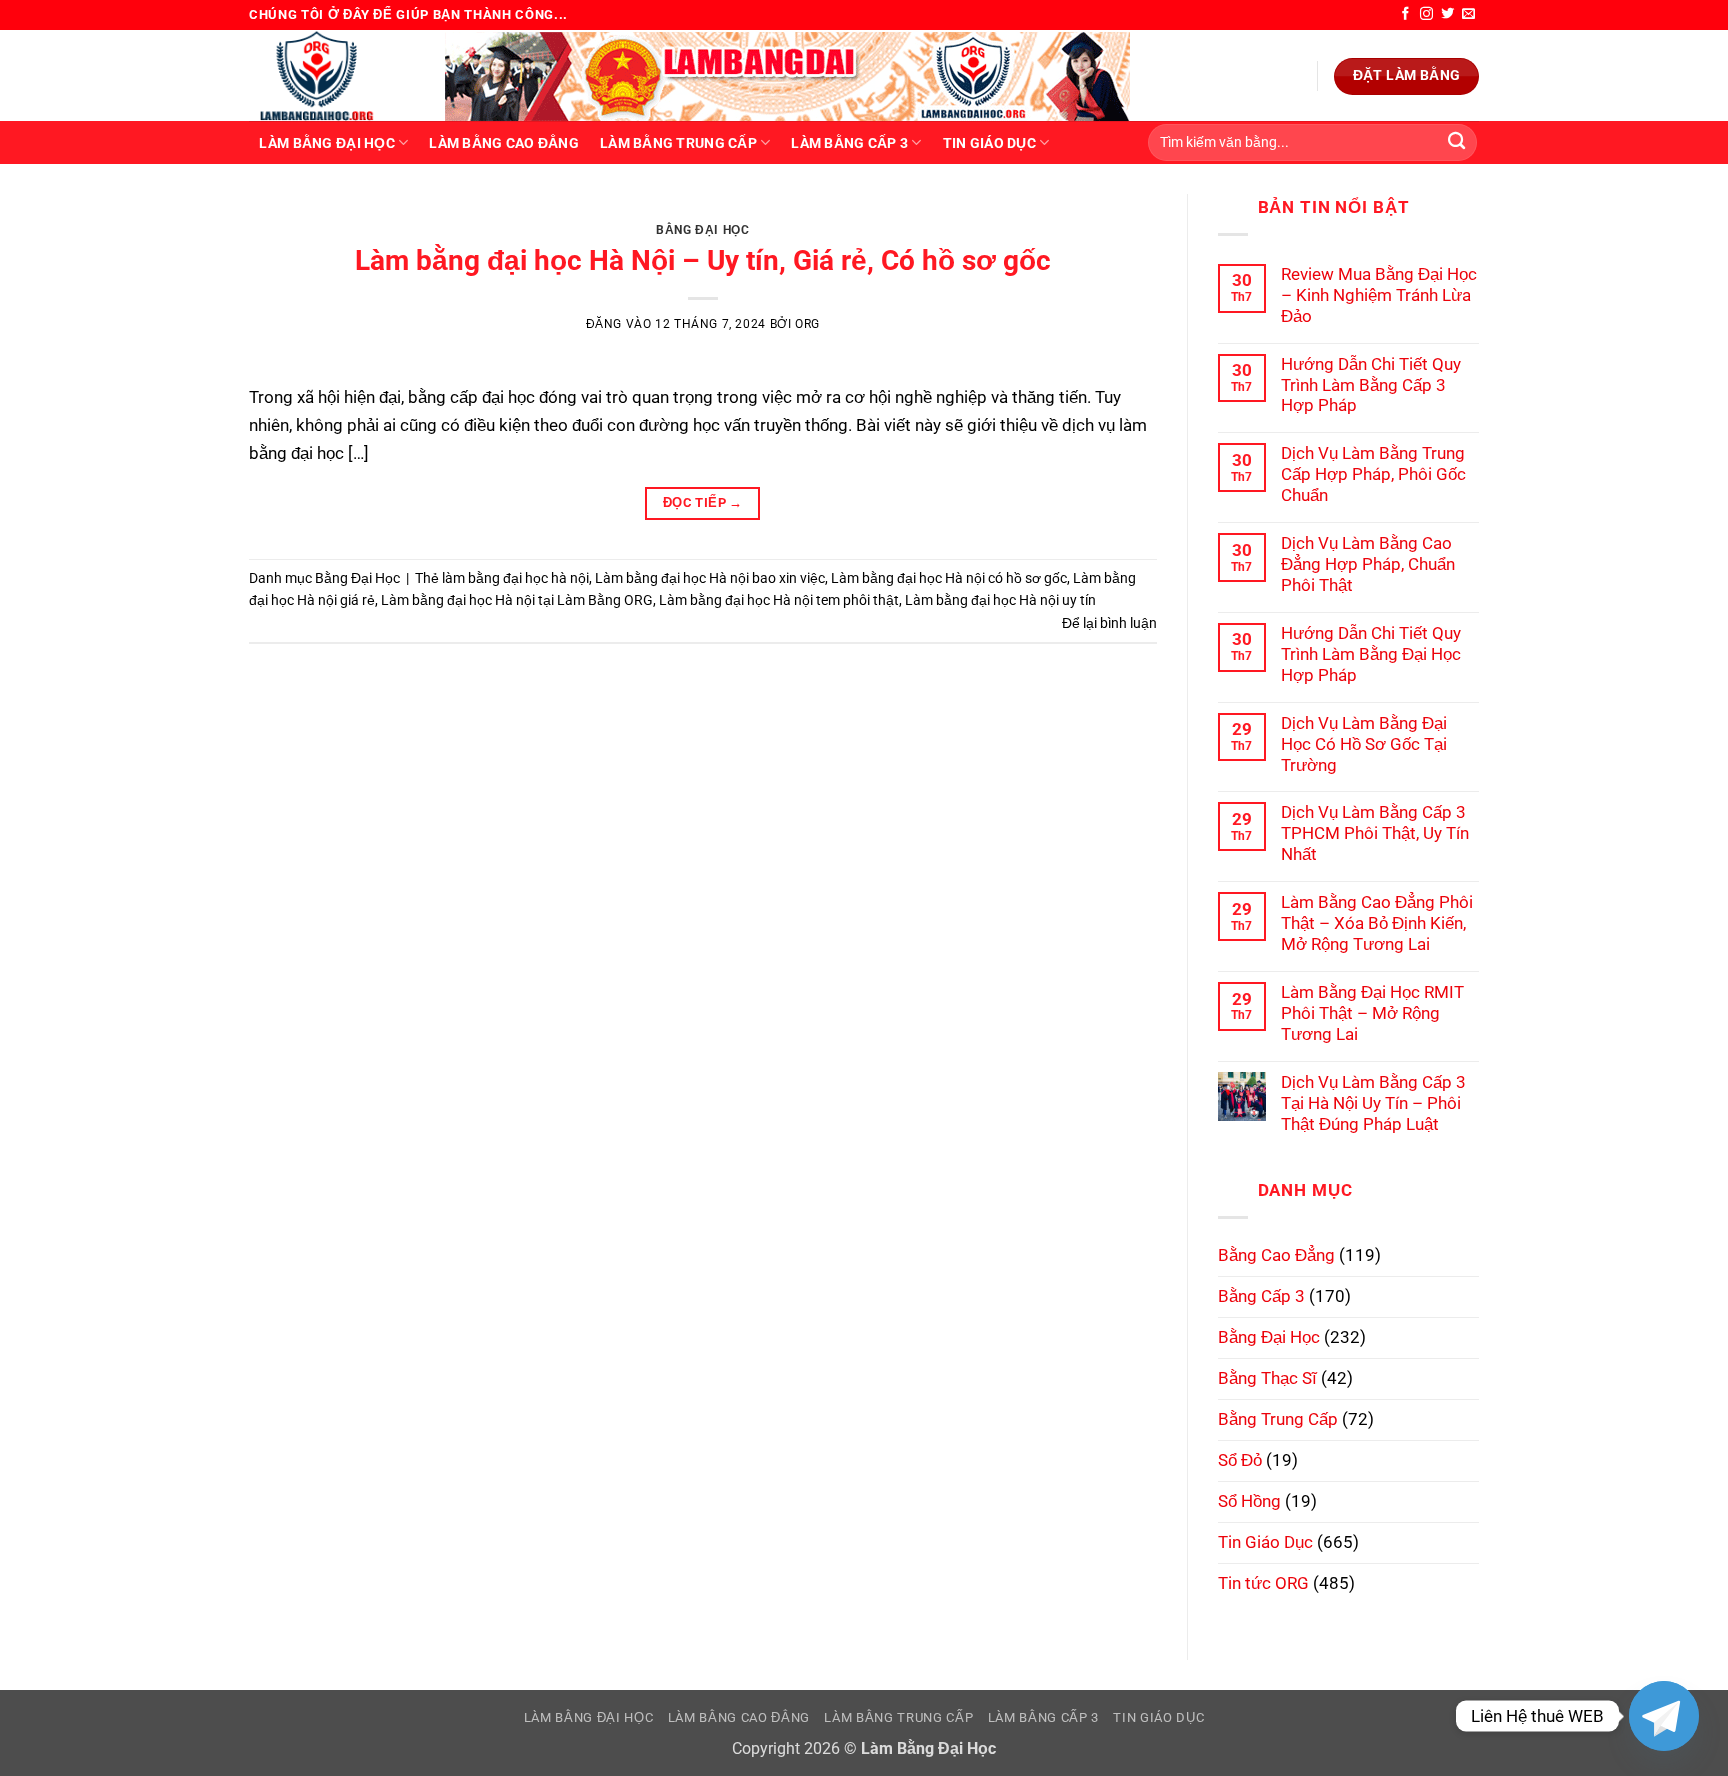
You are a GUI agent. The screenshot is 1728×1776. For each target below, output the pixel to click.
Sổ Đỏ (1240, 1460)
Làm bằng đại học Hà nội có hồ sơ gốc (949, 578)
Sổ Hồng (1249, 1501)
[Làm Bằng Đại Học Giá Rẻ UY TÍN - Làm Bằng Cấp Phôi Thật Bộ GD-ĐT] (332, 75)
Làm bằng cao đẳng (504, 143)
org (807, 324)
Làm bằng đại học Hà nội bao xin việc (710, 578)
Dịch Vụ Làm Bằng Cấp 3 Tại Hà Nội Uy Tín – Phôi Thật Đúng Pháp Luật (1373, 1103)
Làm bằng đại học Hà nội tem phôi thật (779, 600)
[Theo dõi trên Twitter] (1447, 14)
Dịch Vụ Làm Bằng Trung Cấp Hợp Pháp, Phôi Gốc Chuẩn (1373, 474)
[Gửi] (1456, 142)
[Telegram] (1664, 1716)
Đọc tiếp (703, 502)
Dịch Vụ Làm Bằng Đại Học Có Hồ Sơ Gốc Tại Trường (1364, 744)
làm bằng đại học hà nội (515, 578)
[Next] (1113, 215)
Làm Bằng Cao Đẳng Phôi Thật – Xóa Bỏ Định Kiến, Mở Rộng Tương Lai (1377, 923)
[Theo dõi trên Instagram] (1426, 14)
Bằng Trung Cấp (1278, 1419)
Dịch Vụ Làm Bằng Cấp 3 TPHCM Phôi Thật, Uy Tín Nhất (1375, 833)
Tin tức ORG (1263, 1583)
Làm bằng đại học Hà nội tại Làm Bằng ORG (517, 600)
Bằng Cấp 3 (1261, 1296)
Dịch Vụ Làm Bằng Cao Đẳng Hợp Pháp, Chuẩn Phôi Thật (1368, 564)
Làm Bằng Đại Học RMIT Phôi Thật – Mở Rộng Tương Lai (1372, 1013)
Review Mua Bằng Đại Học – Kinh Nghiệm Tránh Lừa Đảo (1379, 295)
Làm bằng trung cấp (678, 143)
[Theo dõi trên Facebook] (1405, 14)
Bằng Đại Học (702, 230)
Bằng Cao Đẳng (1276, 1255)
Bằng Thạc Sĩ (1267, 1378)
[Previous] (292, 215)
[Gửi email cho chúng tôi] (1468, 14)
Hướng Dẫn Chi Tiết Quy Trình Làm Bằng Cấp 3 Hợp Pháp (1371, 385)
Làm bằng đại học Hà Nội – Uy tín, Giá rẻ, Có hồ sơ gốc (703, 260)
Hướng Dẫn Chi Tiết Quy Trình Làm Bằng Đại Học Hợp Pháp (1371, 654)
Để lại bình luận (1109, 623)
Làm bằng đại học (326, 143)
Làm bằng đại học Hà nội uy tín (1000, 600)
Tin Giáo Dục (989, 143)
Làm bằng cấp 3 (849, 143)
